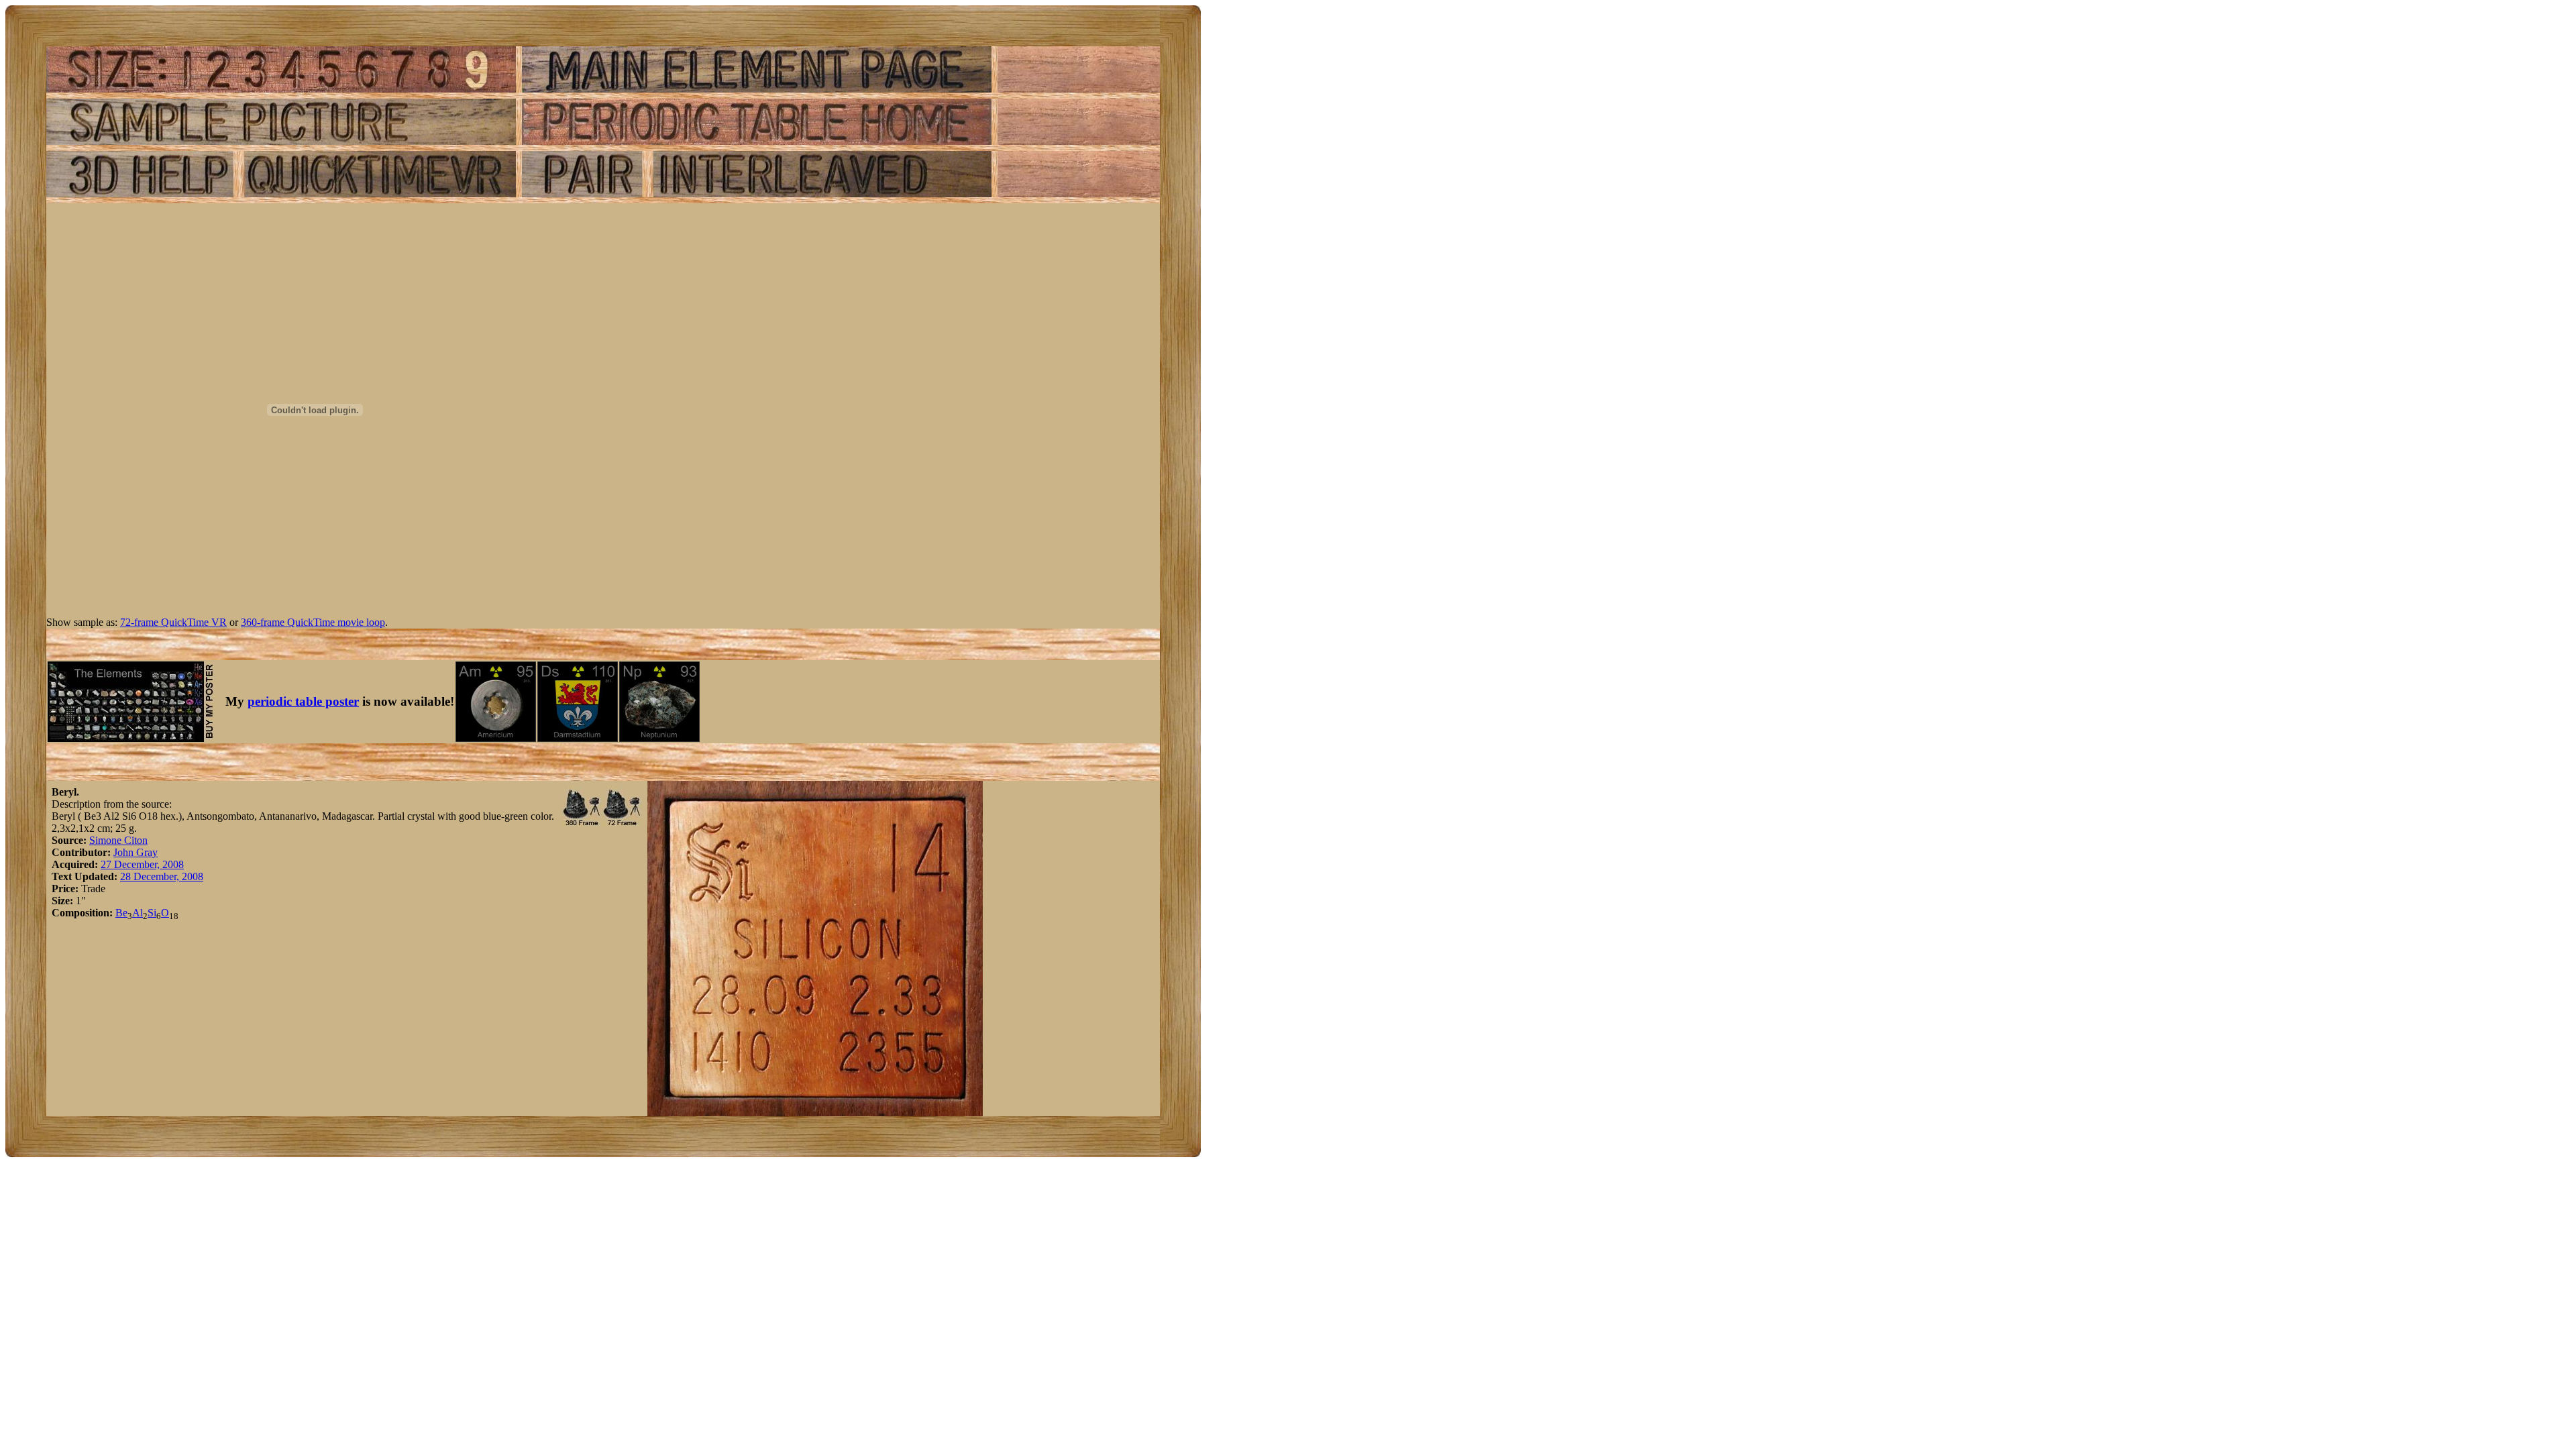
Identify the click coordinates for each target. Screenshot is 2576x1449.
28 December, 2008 (162, 876)
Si (152, 913)
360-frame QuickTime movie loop (313, 622)
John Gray (136, 852)
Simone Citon (118, 840)
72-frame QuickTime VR (173, 622)
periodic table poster (303, 701)
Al (138, 913)
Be (121, 913)
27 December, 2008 (142, 864)
